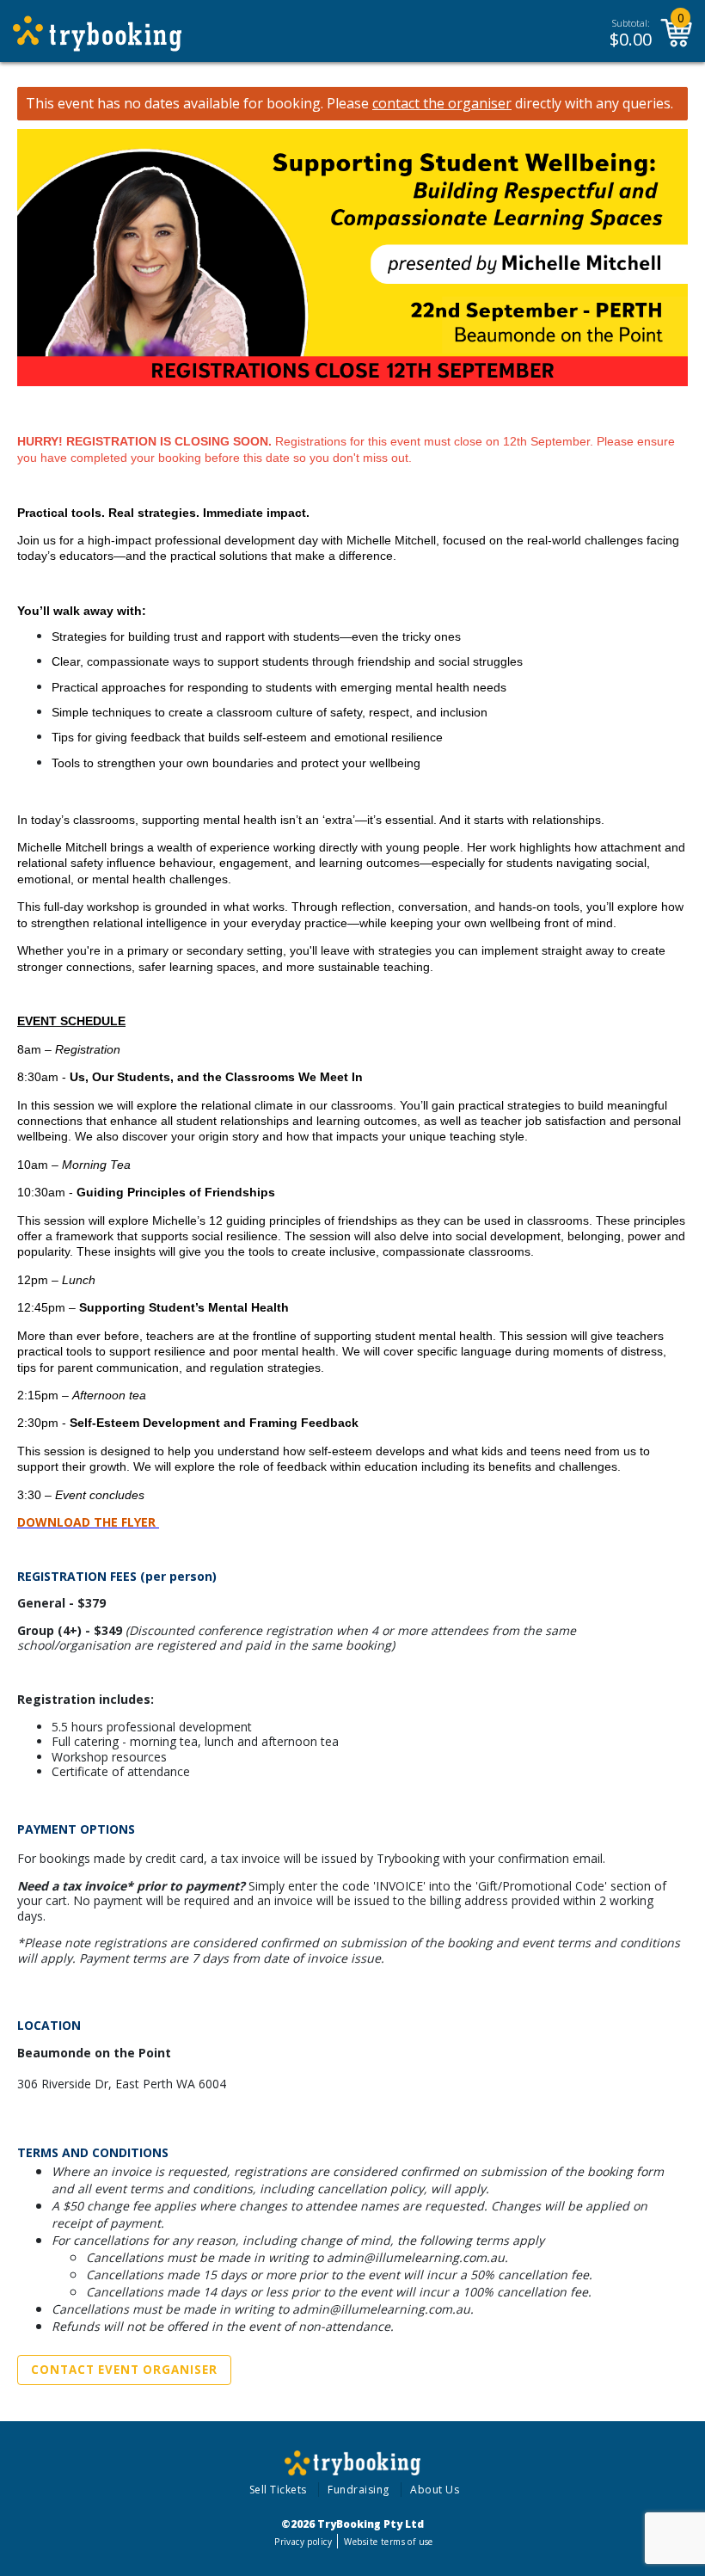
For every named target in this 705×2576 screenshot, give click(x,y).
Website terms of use (388, 2542)
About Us (435, 2490)
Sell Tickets (278, 2490)
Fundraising (359, 2490)
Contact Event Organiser (124, 2370)
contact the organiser (442, 104)
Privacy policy (303, 2542)
